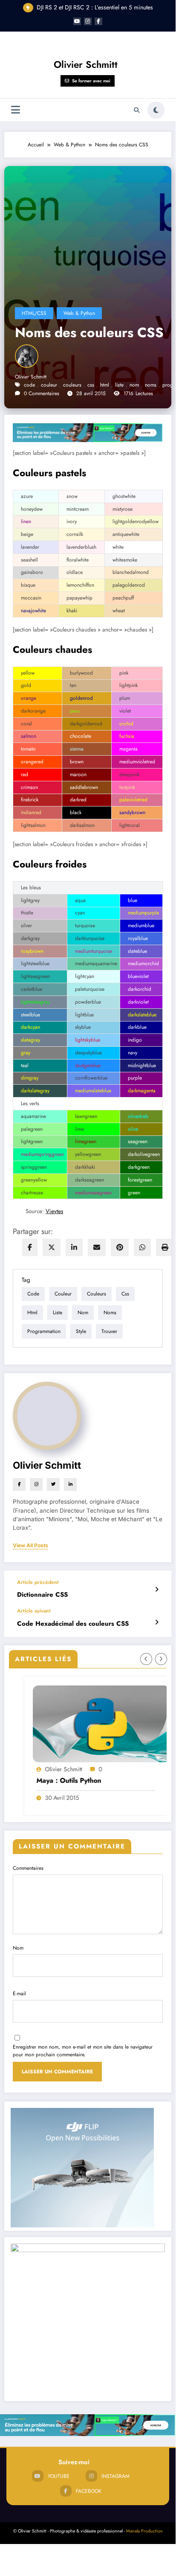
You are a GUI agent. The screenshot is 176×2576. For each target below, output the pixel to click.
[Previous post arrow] (157, 1589)
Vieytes (54, 1211)
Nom (18, 1948)
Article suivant (34, 1611)
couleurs (72, 385)
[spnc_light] (156, 110)
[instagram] (88, 21)
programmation (44, 1331)
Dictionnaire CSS (42, 1595)
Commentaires (28, 1868)
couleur (49, 385)
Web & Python (79, 313)
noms (151, 385)
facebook (89, 2491)
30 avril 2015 (49, 1798)
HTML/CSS (34, 313)
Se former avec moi (91, 81)
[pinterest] (120, 1247)
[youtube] (77, 21)
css (91, 385)
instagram (115, 2476)
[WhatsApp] (142, 1247)
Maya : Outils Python (56, 1781)
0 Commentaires (42, 393)
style (81, 1331)
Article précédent (38, 1582)
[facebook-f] (98, 21)
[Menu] (16, 110)
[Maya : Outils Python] (88, 1724)
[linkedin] (74, 1247)
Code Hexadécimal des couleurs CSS (73, 1624)
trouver (109, 1331)
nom (134, 385)
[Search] (137, 110)
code (29, 385)
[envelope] (97, 1247)
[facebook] (30, 1247)
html (105, 385)
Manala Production (144, 2531)
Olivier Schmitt (86, 64)
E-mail (19, 1994)
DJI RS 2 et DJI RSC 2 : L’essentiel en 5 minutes (95, 7)
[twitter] (52, 1247)
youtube (59, 2476)
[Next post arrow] (157, 1622)
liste (119, 385)
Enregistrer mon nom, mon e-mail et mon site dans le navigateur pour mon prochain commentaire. (83, 2051)
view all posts (30, 1546)
